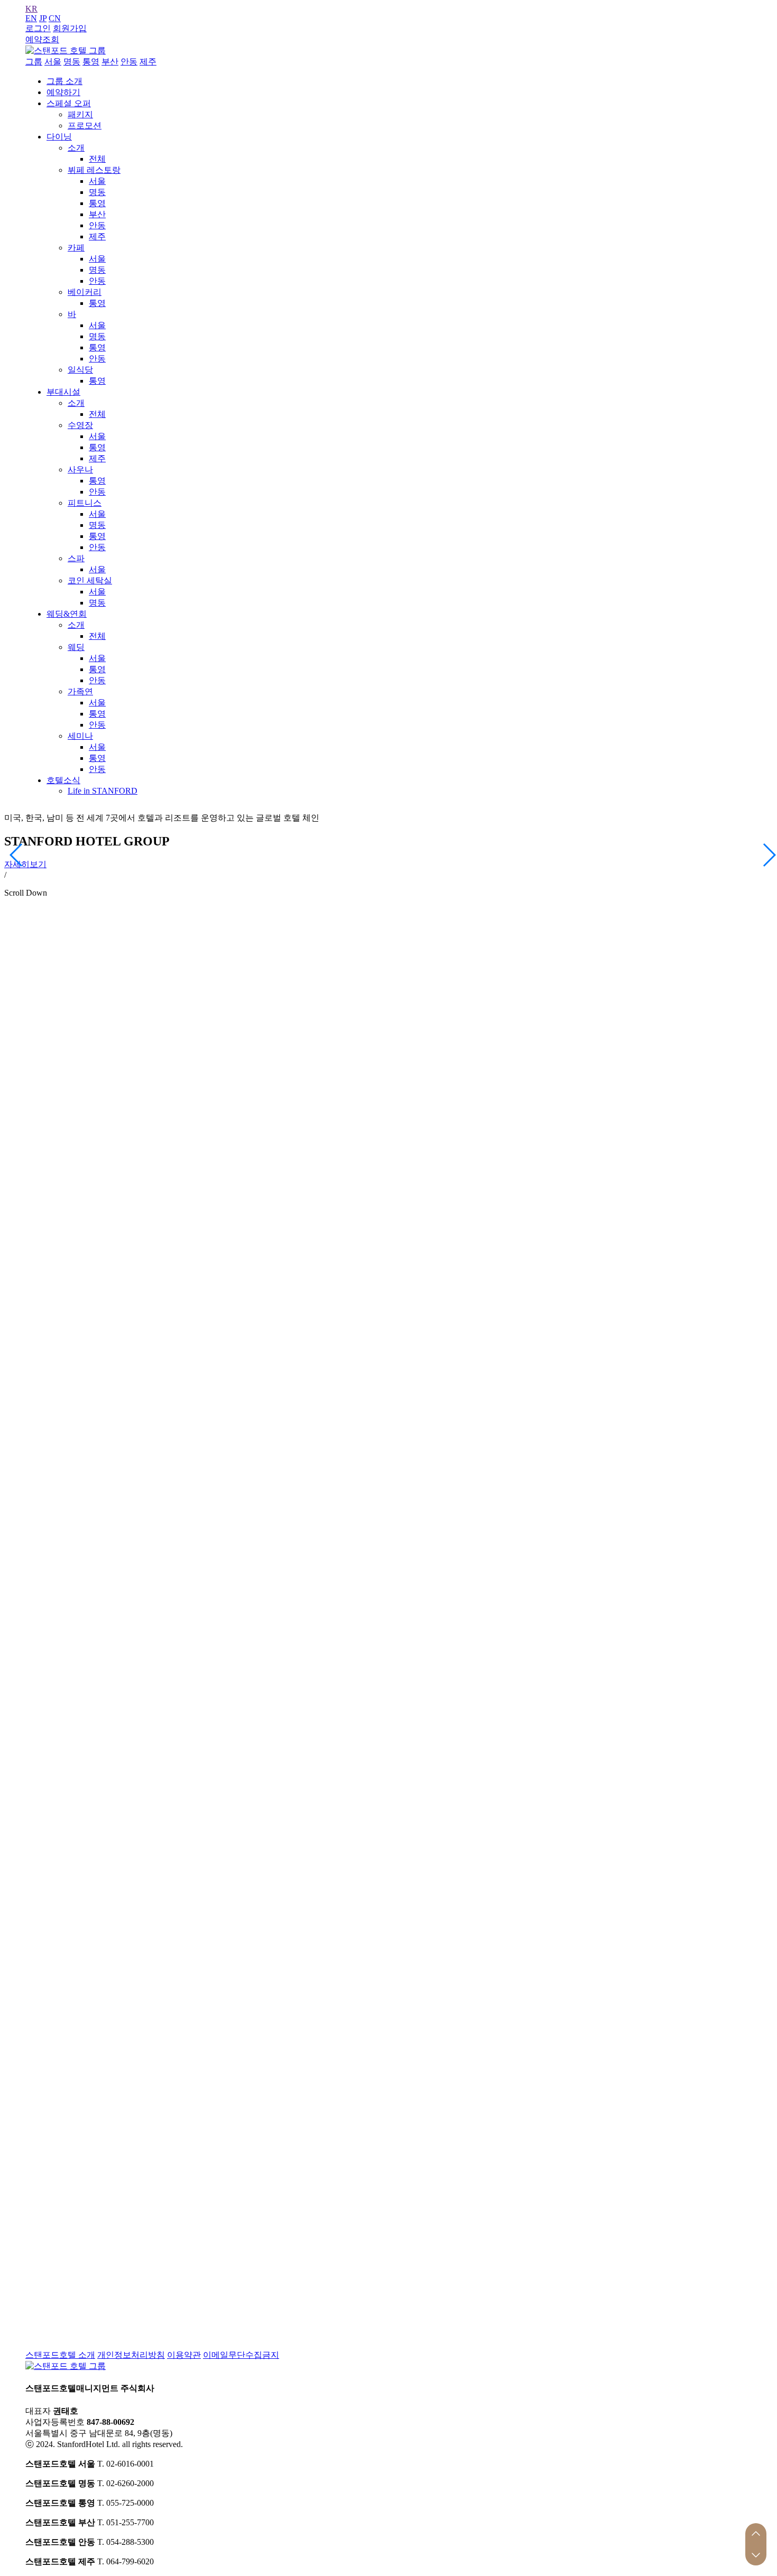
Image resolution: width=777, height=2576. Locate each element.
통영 (91, 62)
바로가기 (42, 1544)
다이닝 (59, 137)
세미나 (80, 736)
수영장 (80, 425)
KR (31, 9)
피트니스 (85, 503)
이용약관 (184, 2355)
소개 (76, 148)
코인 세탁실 (90, 580)
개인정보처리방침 (131, 2355)
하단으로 (756, 2555)
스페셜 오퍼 (69, 103)
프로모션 (85, 125)
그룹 (34, 62)
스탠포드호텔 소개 (60, 2355)
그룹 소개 (64, 81)
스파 (76, 558)
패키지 (80, 114)
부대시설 (63, 392)
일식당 (80, 370)
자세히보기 (25, 864)
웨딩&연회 (67, 614)
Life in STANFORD (103, 791)
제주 (148, 62)
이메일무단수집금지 (241, 2355)
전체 (97, 159)
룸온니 (526, 987)
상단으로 (756, 2534)
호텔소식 (63, 780)
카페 (76, 248)
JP (43, 18)
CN (55, 18)
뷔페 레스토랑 (94, 170)
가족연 (80, 691)
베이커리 (85, 292)
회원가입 (70, 28)
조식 (355, 987)
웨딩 (76, 647)
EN (31, 18)
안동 (129, 62)
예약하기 (63, 92)
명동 (72, 62)
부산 (110, 62)
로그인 (38, 28)
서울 (53, 62)
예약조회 (42, 39)
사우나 (80, 469)
